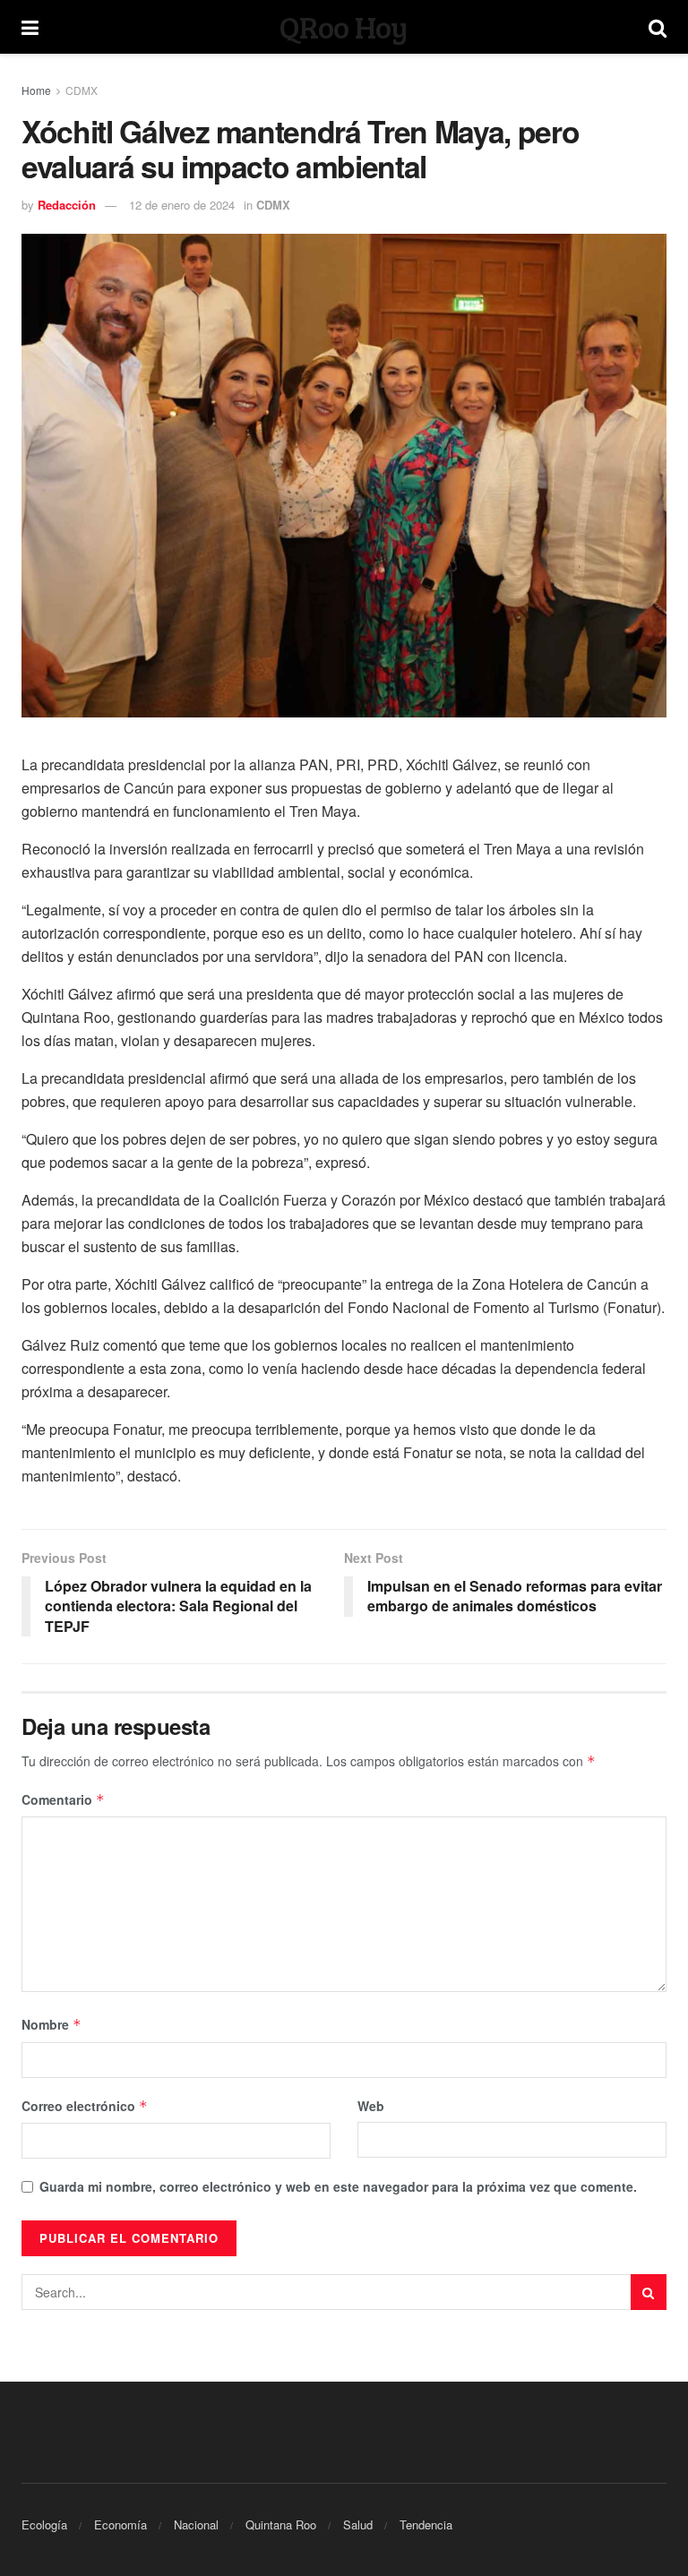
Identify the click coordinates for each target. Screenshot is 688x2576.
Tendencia (426, 2524)
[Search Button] (649, 2292)
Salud (358, 2524)
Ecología (44, 2524)
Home (36, 90)
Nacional (196, 2524)
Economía (120, 2524)
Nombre (52, 2024)
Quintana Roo (281, 2524)
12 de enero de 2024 (182, 205)
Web (371, 2106)
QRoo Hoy (344, 27)
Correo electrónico (85, 2106)
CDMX (82, 90)
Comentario (63, 1799)
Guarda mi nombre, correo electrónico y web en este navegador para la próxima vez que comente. (338, 2186)
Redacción (67, 205)
